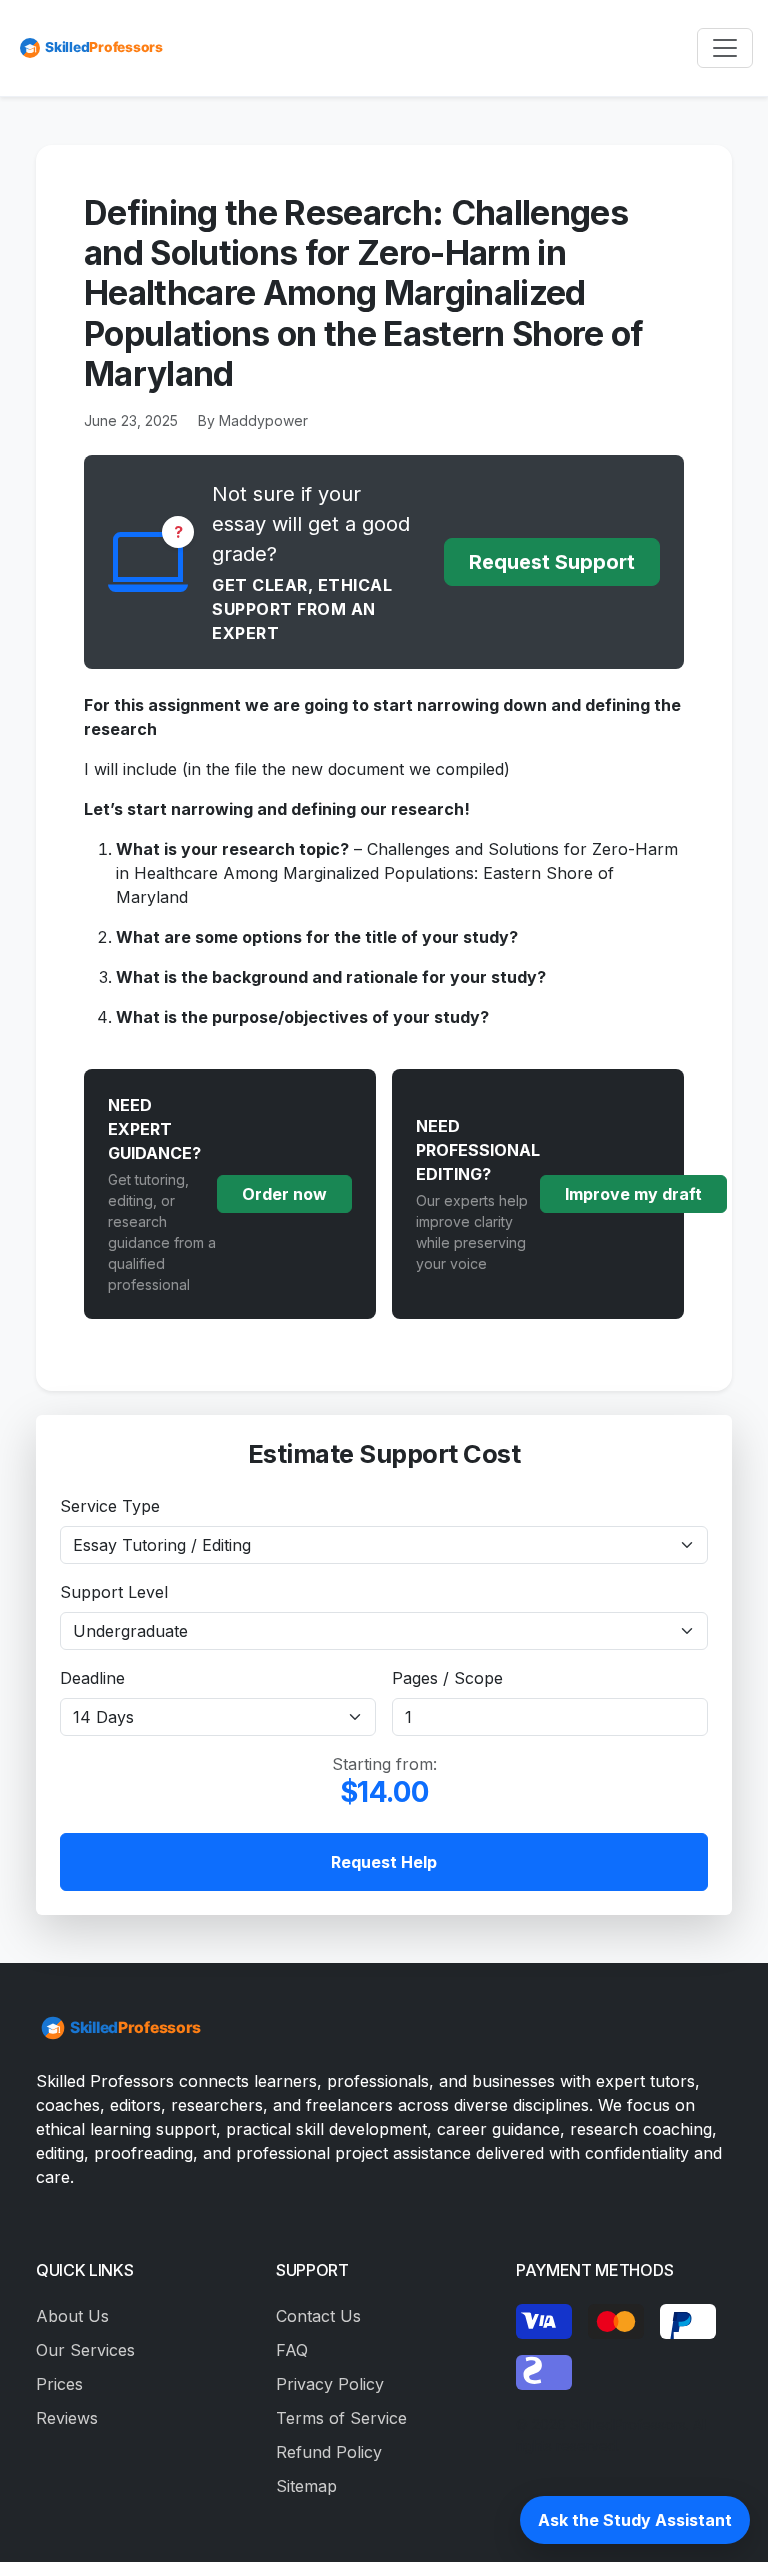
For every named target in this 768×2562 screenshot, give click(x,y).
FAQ (292, 2350)
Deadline (92, 1678)
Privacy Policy (330, 2384)
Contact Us (318, 2316)
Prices (59, 2384)
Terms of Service (341, 2418)
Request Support (552, 562)
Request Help (384, 1862)
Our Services (85, 2350)
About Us (72, 2316)
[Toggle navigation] (725, 48)
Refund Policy (329, 2452)
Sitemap (306, 2486)
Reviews (67, 2418)
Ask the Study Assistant (635, 2520)
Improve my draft (633, 1194)
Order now (284, 1194)
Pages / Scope (447, 1678)
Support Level (114, 1592)
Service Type (110, 1506)
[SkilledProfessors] (90, 48)
